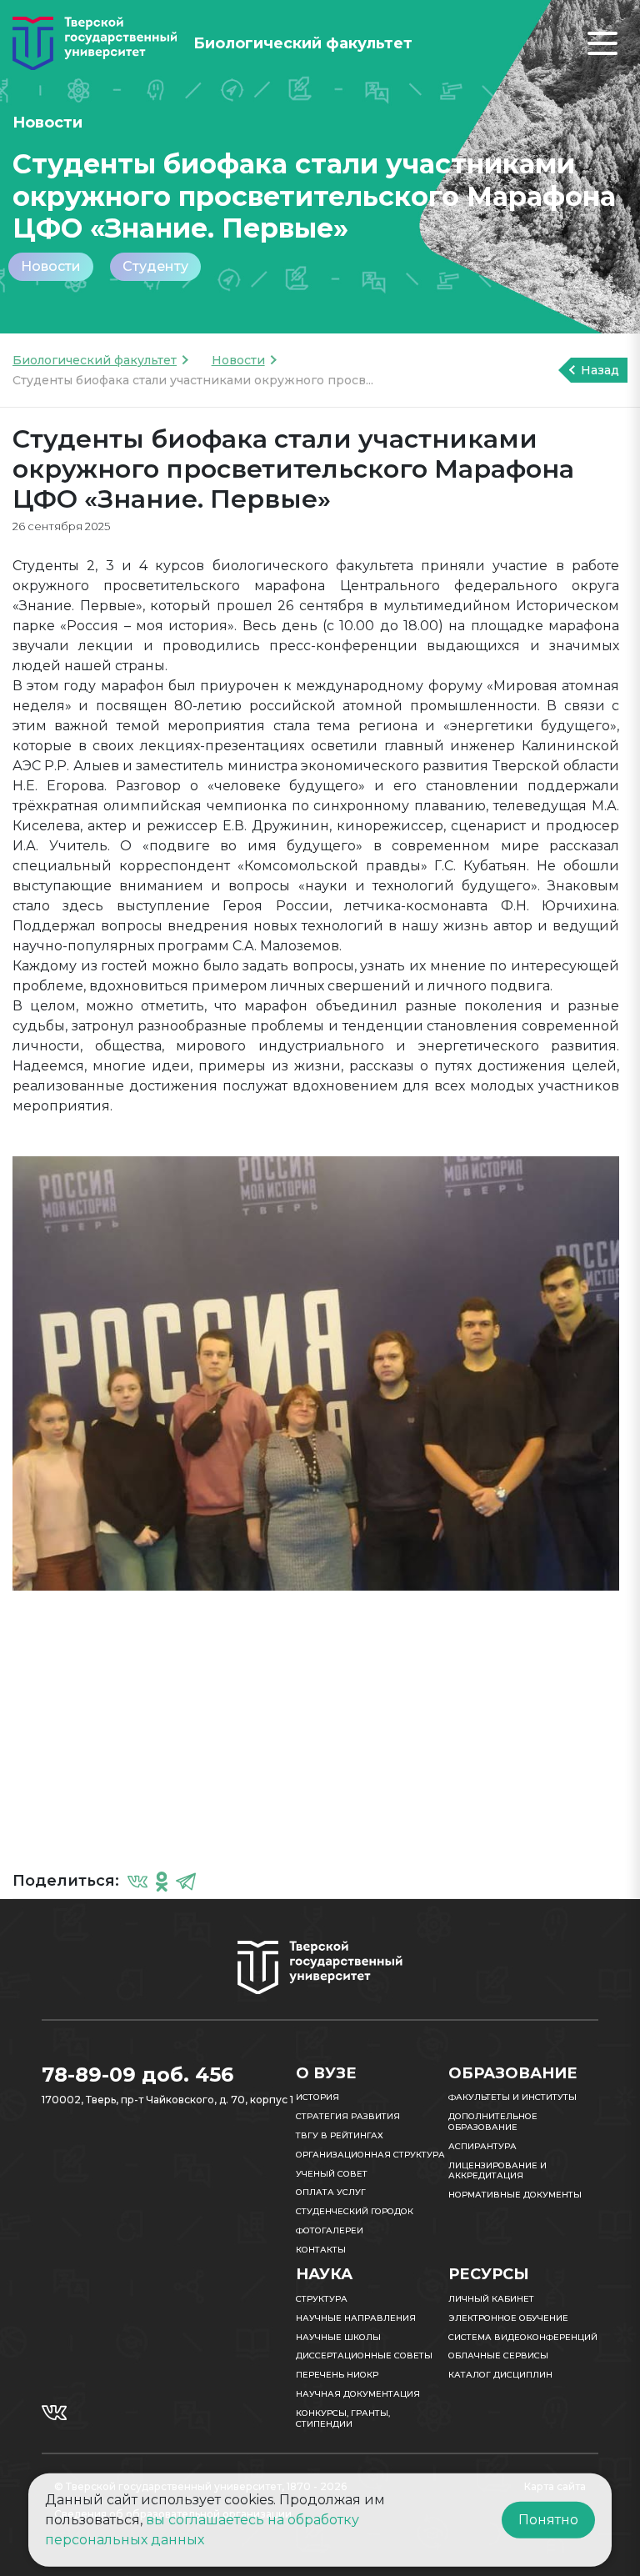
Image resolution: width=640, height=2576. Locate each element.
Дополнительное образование (493, 2122)
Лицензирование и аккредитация (497, 2171)
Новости (51, 266)
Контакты (321, 2250)
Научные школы (338, 2337)
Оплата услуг (331, 2192)
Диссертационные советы (364, 2355)
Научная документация (358, 2394)
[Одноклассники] (162, 1881)
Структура (322, 2299)
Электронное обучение (508, 2318)
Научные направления (356, 2318)
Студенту (155, 266)
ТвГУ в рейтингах (340, 2135)
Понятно (548, 2520)
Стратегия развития (348, 2116)
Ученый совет (332, 2174)
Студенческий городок (355, 2211)
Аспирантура (482, 2146)
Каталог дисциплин (500, 2375)
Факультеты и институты (512, 2097)
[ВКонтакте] (137, 1881)
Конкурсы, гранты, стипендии (343, 2418)
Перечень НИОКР (337, 2375)
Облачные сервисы (498, 2355)
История (317, 2097)
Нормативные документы (515, 2195)
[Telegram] (186, 1881)
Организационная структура (370, 2155)
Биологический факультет (95, 360)
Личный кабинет (491, 2299)
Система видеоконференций (523, 2337)
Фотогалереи (330, 2230)
